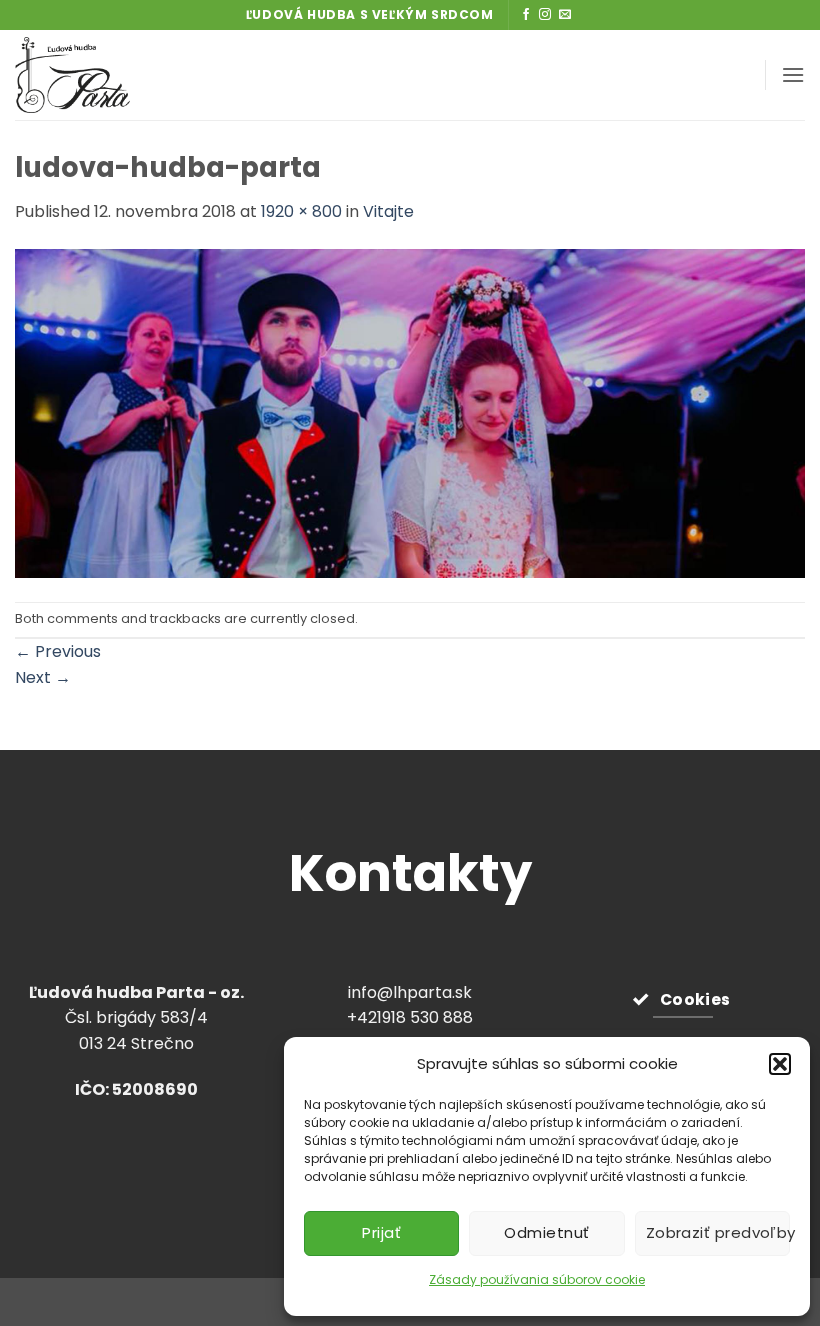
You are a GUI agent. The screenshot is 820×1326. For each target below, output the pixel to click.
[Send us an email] (565, 15)
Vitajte (388, 211)
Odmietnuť (546, 1232)
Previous (58, 651)
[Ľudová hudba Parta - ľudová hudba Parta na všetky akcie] (123, 75)
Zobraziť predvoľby (718, 1232)
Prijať (381, 1232)
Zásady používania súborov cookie (537, 1279)
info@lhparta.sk (410, 992)
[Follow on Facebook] (526, 15)
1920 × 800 (301, 211)
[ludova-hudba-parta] (410, 412)
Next (43, 677)
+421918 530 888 (410, 1017)
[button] (780, 1064)
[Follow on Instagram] (545, 15)
